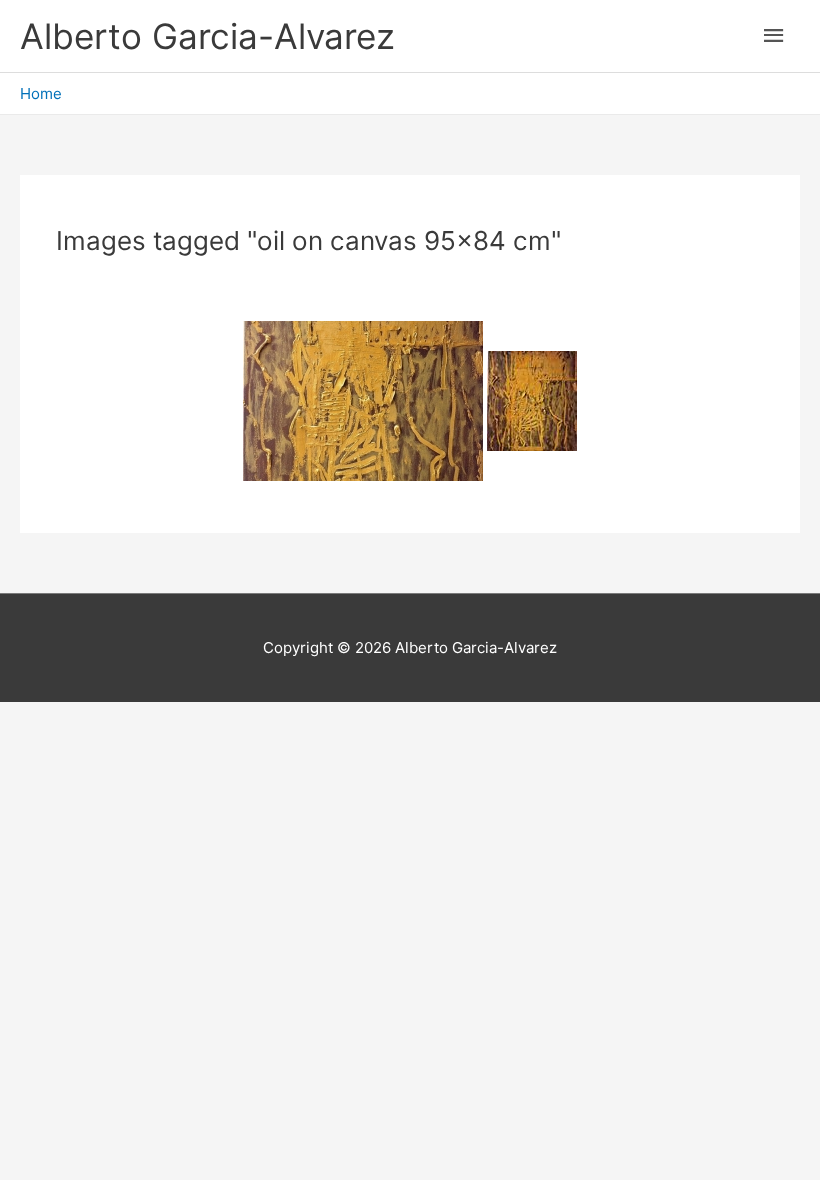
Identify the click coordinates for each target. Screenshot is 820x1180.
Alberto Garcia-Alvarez (207, 36)
